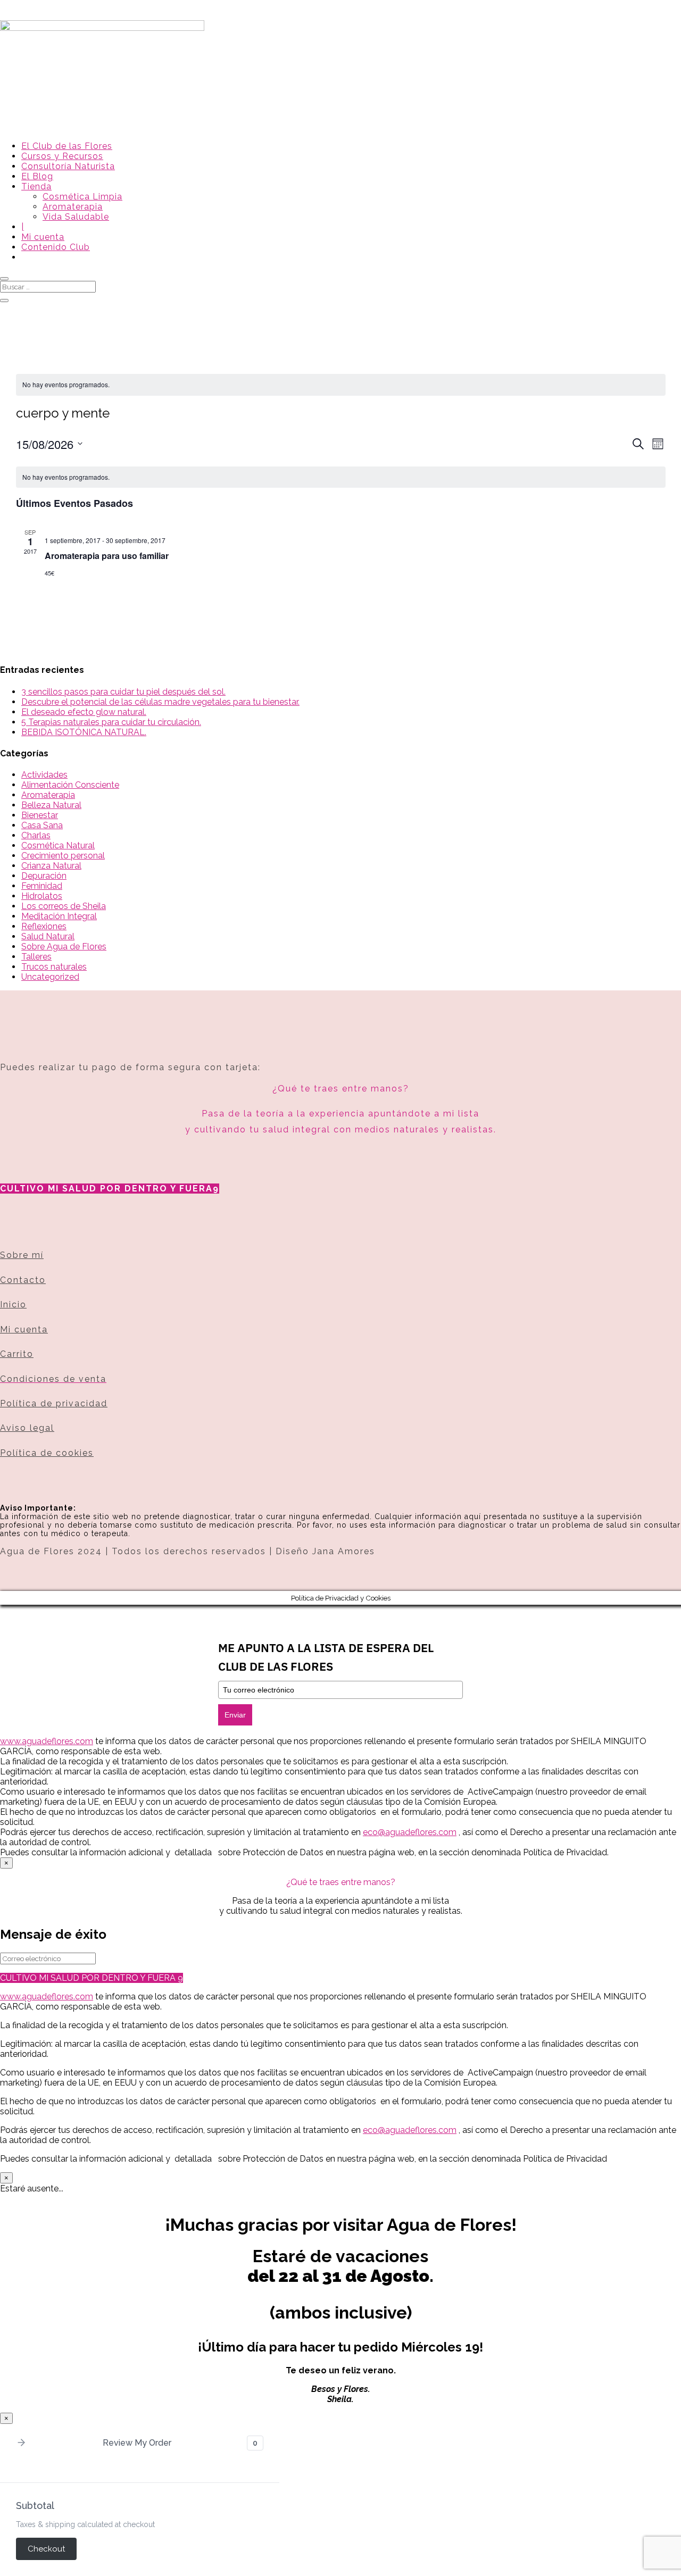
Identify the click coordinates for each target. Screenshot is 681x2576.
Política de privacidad (54, 1403)
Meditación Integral (59, 916)
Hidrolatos (42, 896)
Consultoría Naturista (68, 166)
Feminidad (42, 886)
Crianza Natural (51, 866)
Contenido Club (56, 247)
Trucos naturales (54, 967)
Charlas (36, 835)
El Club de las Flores (67, 146)
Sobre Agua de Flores (64, 947)
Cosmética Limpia (82, 197)
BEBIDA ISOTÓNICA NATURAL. (84, 732)
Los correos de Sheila (64, 906)
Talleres (36, 957)
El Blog (37, 176)
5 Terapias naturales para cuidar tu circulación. (111, 722)
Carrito (17, 1354)
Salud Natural (48, 936)
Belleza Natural (51, 805)
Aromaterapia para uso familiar (107, 556)
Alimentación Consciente (70, 785)
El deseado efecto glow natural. (84, 712)
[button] (21, 2443)
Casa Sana (42, 825)
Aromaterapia (73, 207)
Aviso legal (27, 1428)
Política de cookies (47, 1453)
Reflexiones (44, 926)
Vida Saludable (76, 217)
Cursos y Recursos (62, 156)
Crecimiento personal (63, 856)
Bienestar (40, 815)
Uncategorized (50, 977)
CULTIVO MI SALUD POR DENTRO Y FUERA (106, 1189)
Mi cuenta (43, 237)
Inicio (13, 1304)
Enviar (235, 1715)
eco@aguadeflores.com (410, 2130)
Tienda (36, 186)
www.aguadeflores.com (47, 1996)
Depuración (44, 876)
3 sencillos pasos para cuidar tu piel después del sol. (123, 692)
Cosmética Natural (58, 845)
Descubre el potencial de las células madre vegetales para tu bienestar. (160, 702)
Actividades (44, 775)
